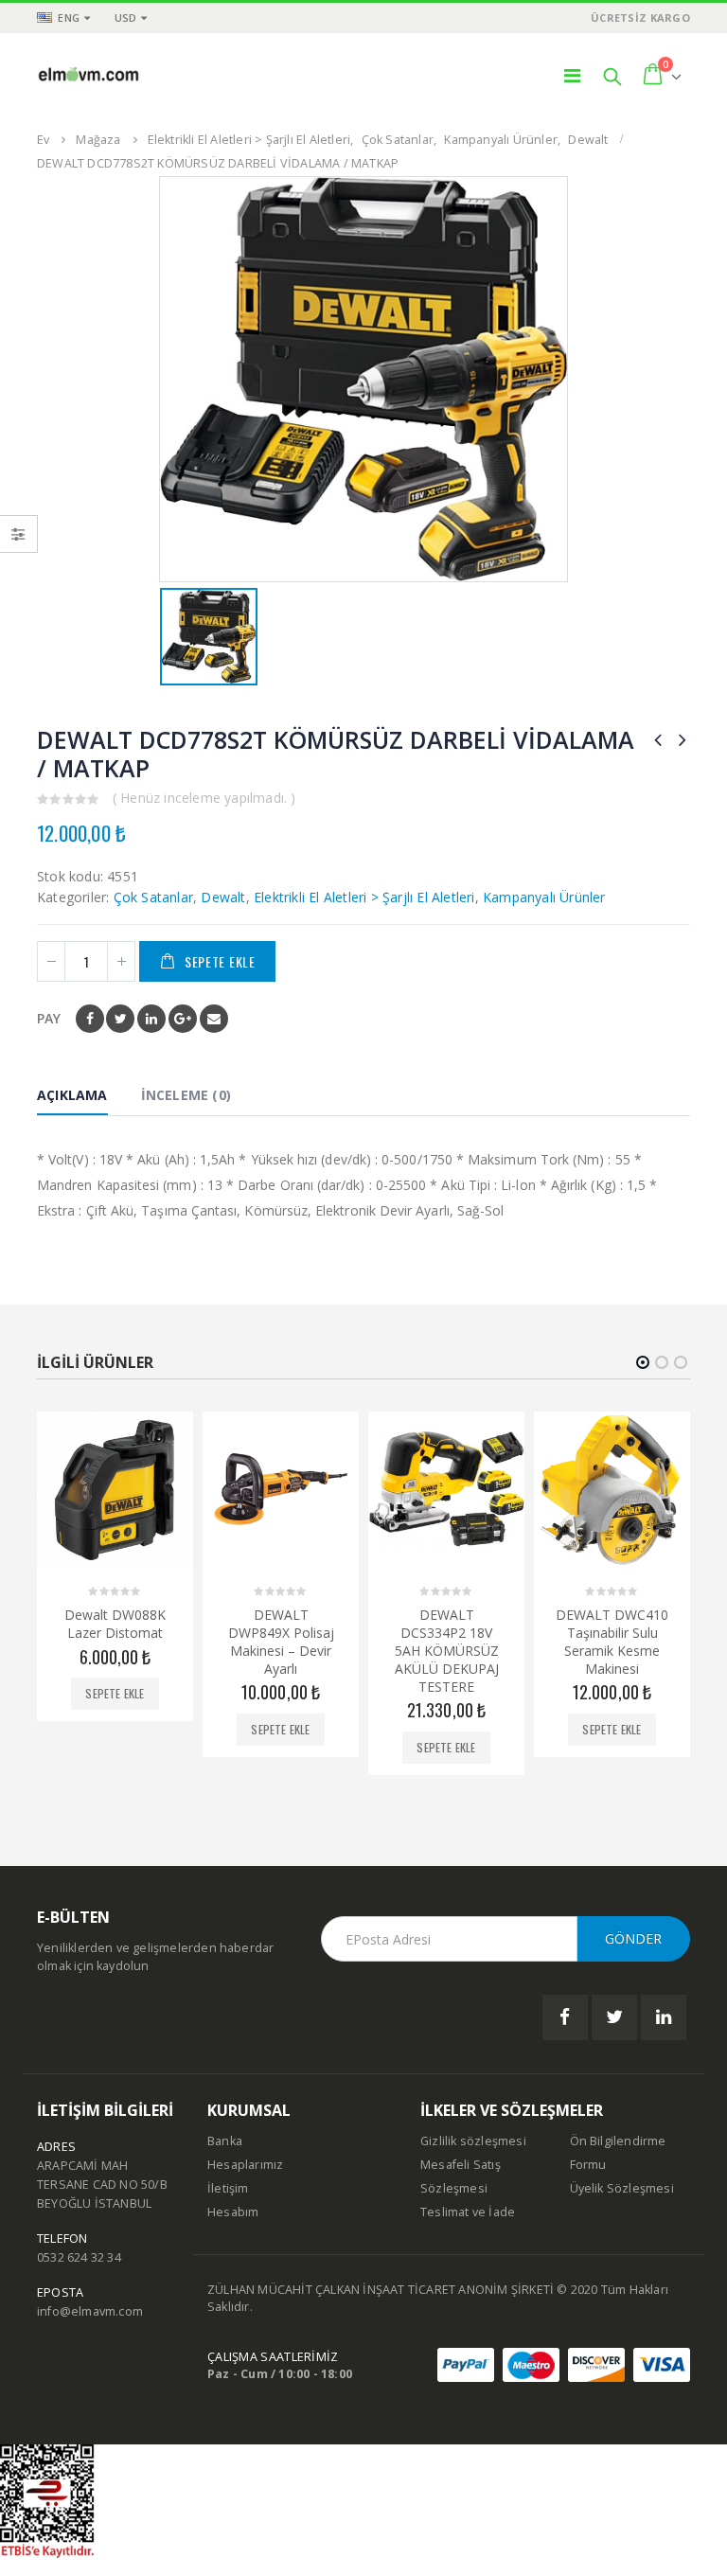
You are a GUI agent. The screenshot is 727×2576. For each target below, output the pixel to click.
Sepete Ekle (220, 961)
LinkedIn (151, 1019)
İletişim (228, 2188)
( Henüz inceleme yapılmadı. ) (204, 798)
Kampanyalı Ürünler (544, 897)
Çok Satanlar (153, 897)
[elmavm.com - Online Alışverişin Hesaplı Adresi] (89, 76)
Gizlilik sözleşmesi (473, 2141)
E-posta (214, 1019)
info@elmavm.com (90, 2311)
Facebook (90, 1019)
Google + (183, 1019)
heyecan (120, 1019)
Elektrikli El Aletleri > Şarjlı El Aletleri (364, 897)
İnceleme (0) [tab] (186, 1095)
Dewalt (223, 897)
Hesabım (233, 2212)
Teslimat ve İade (468, 2212)
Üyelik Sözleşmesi (622, 2188)
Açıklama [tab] (72, 1095)
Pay (49, 1018)
